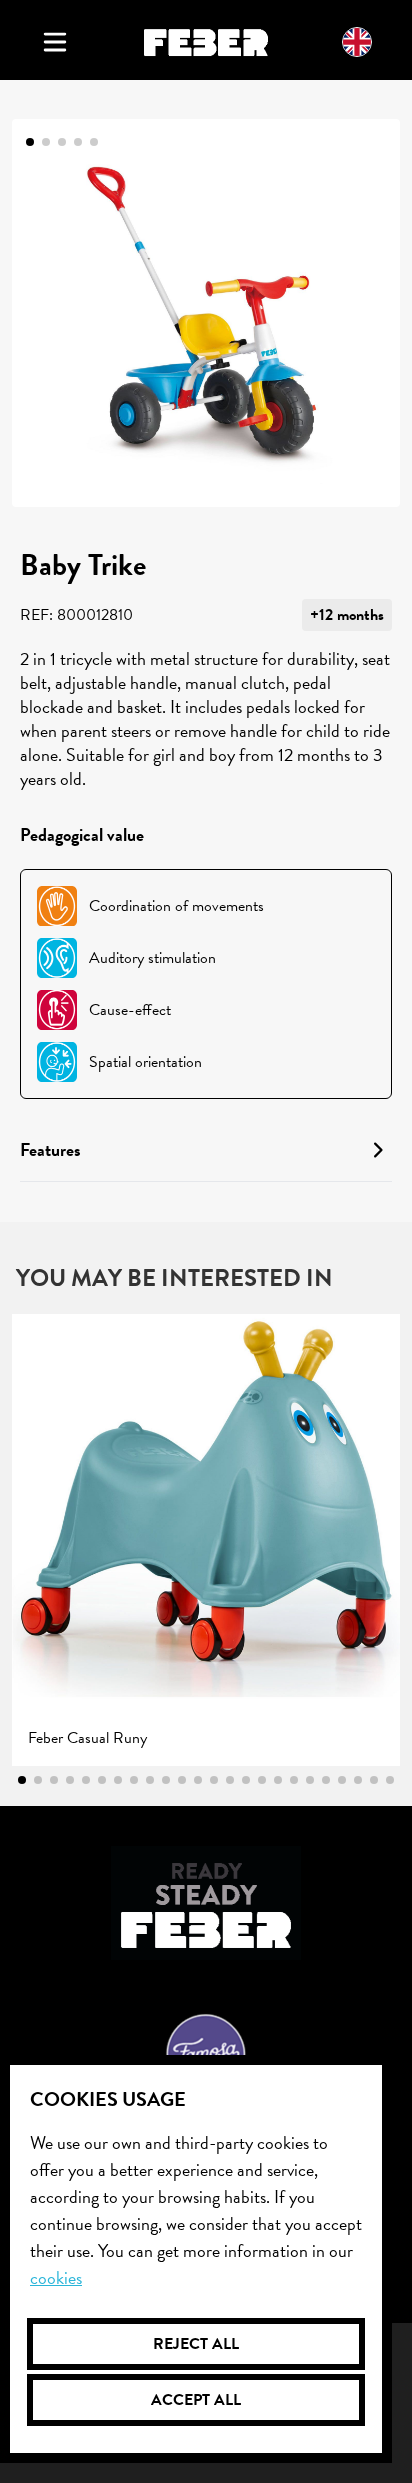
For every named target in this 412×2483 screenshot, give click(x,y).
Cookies (56, 2277)
